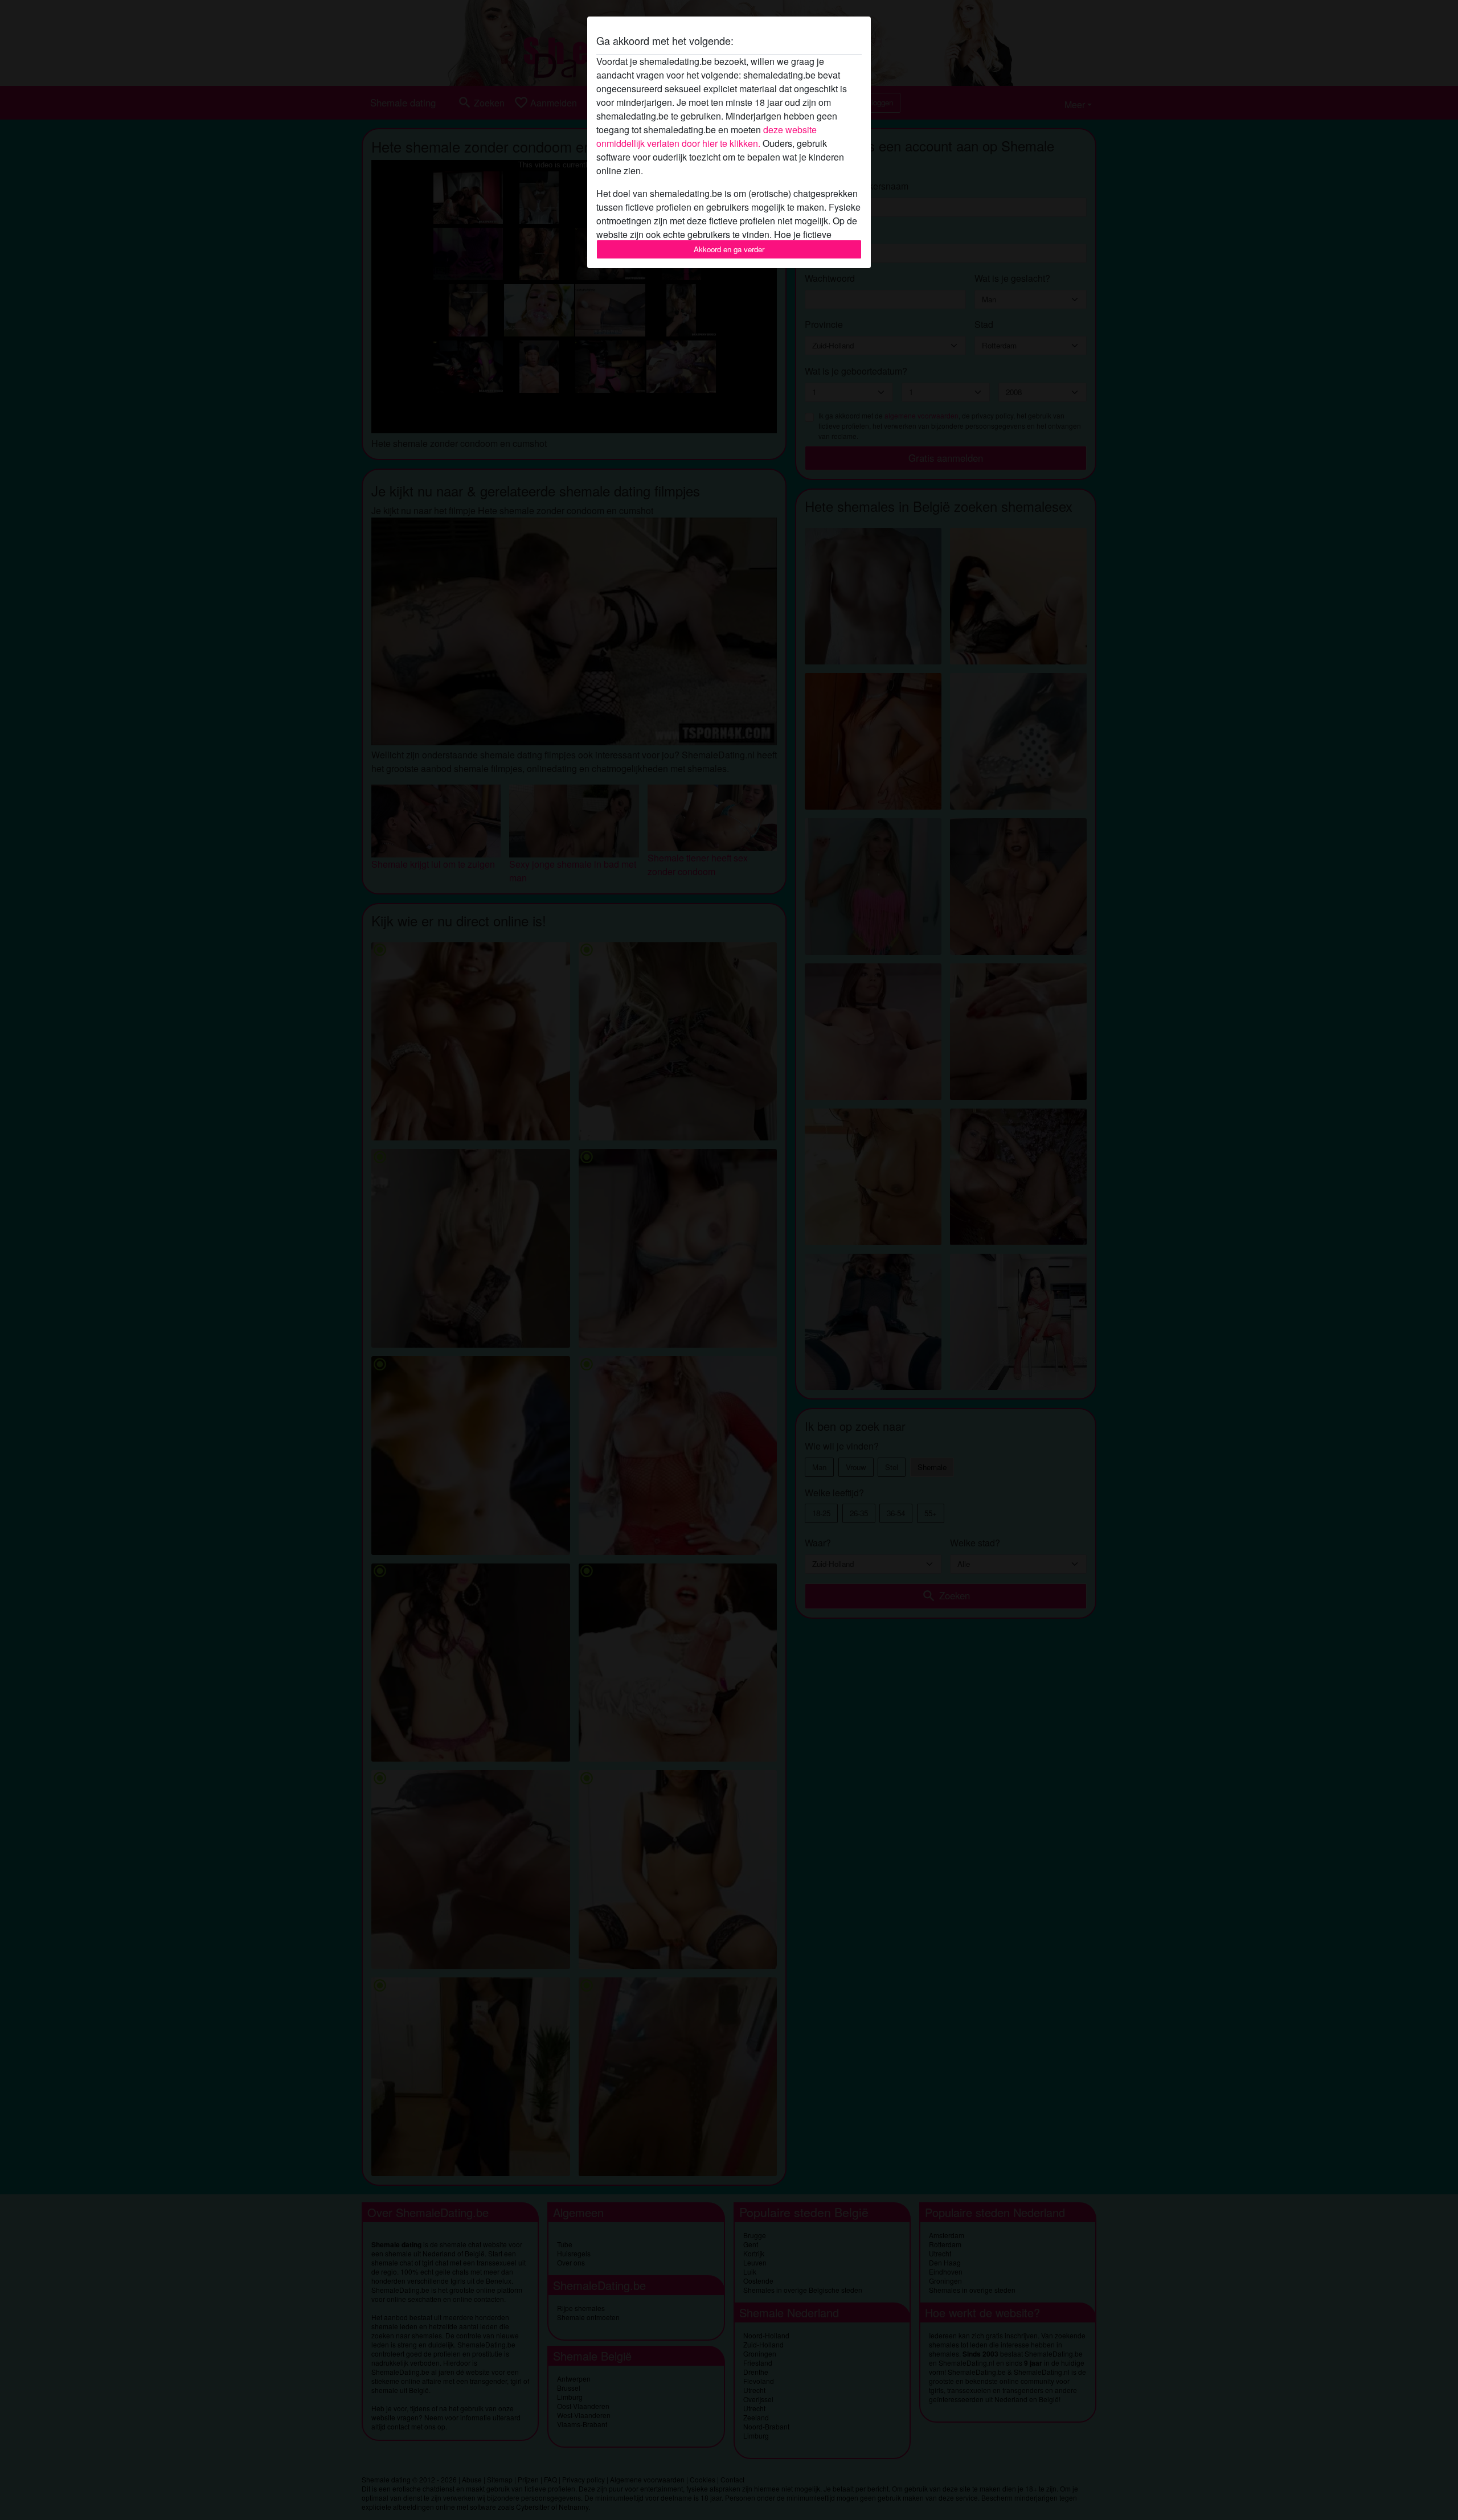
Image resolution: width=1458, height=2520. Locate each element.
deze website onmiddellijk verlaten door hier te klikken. (707, 136)
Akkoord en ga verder (729, 249)
